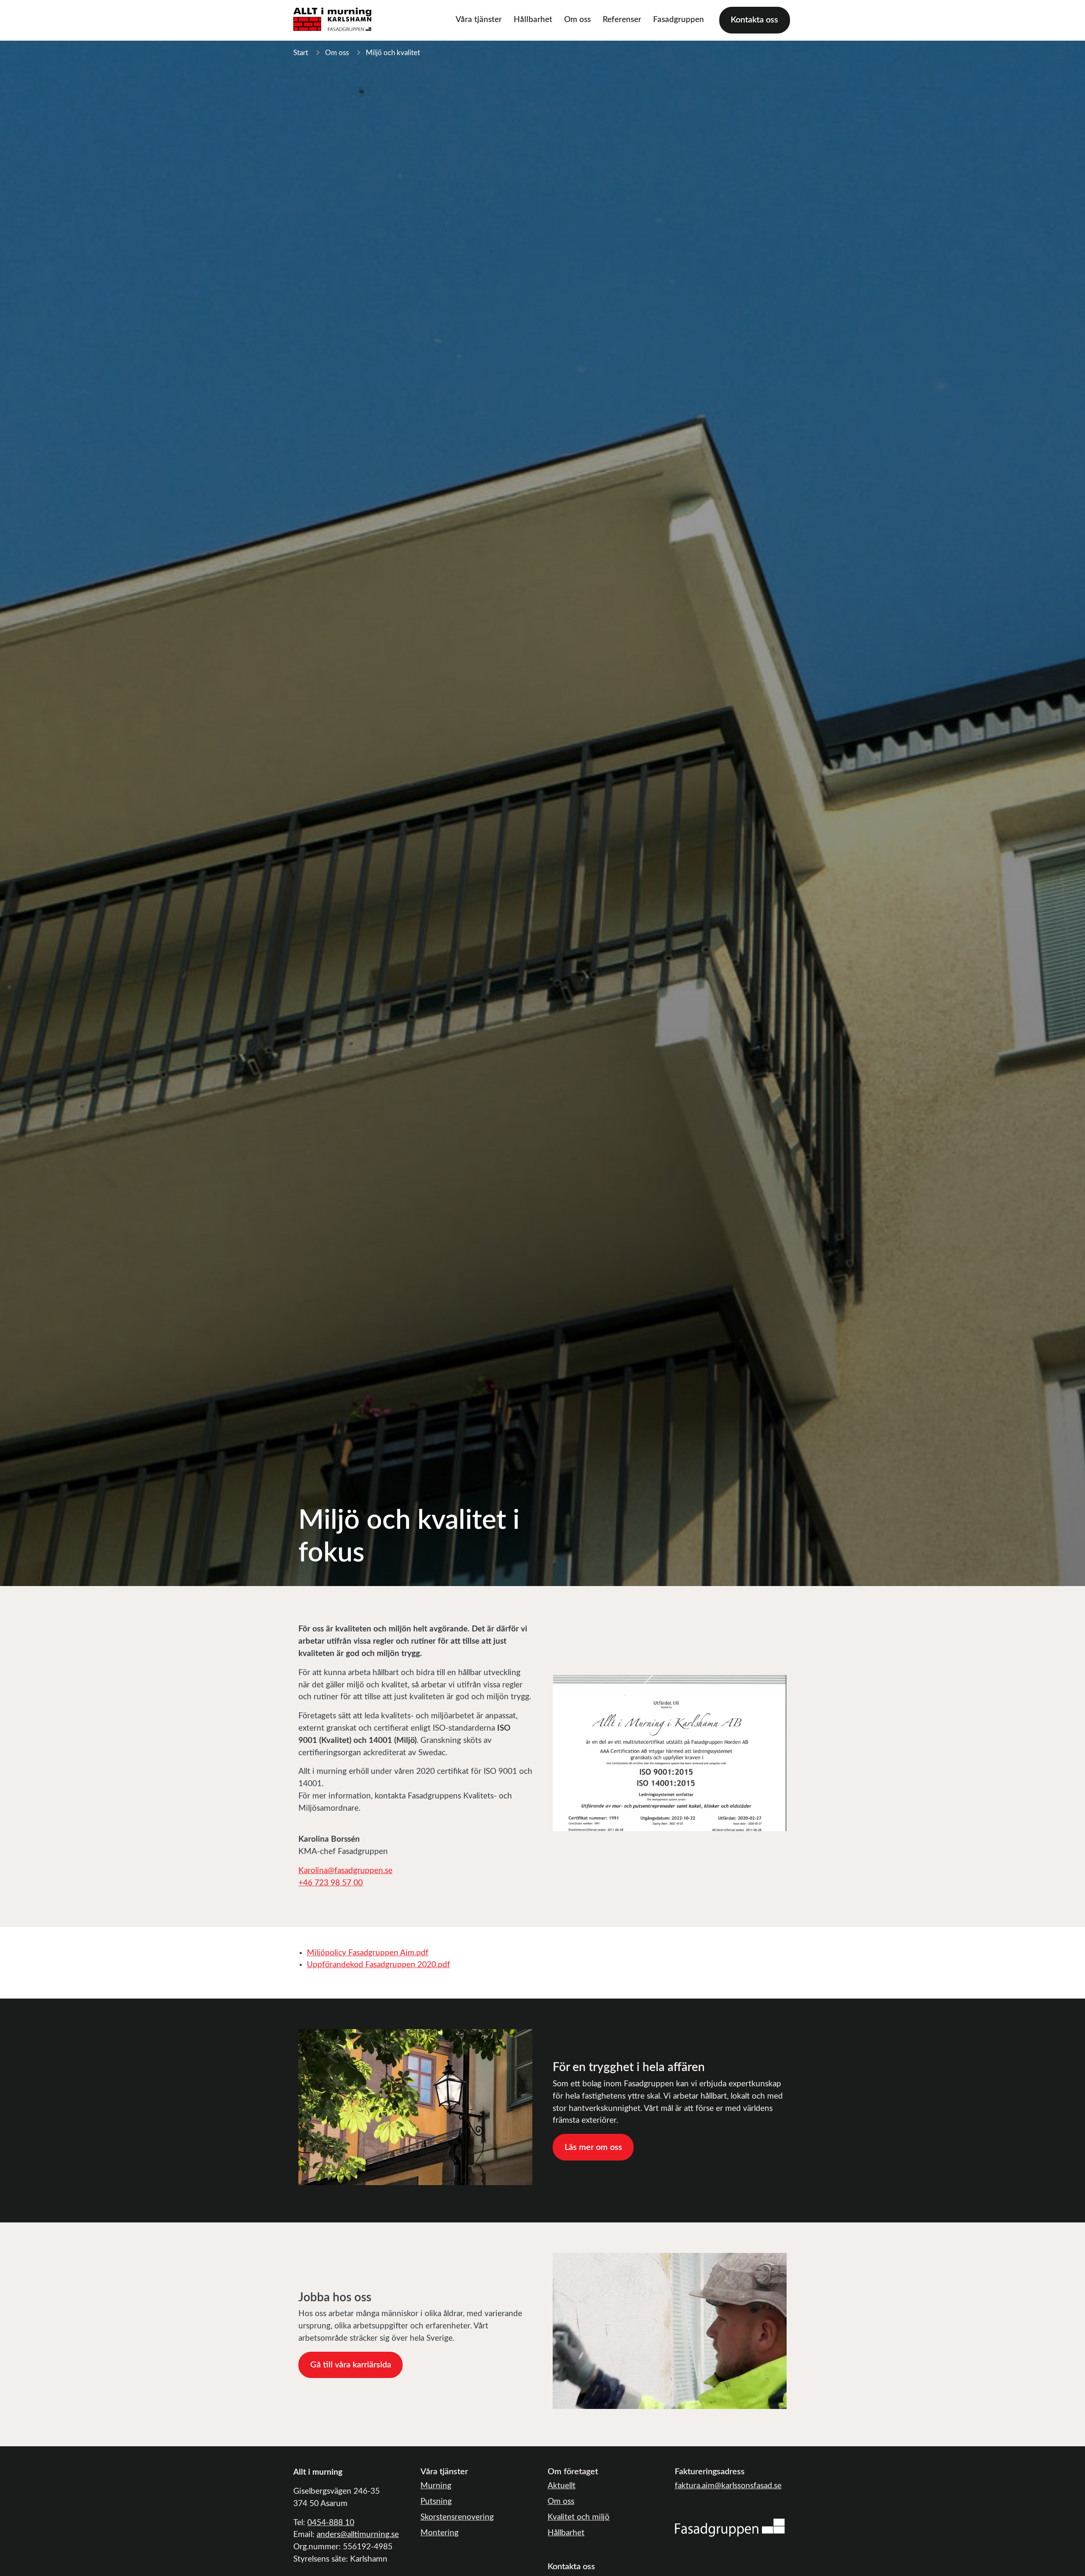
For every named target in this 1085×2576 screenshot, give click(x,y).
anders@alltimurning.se (358, 2535)
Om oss (577, 20)
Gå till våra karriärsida (351, 2365)
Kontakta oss (754, 20)
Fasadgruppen (679, 20)
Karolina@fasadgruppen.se (345, 1871)
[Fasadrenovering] (730, 2527)
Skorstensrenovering (457, 2517)
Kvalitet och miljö (579, 2517)
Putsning (436, 2502)
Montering (440, 2533)
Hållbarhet (533, 20)
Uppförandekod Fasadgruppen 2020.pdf (378, 1965)
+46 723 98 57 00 (331, 1883)
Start (301, 53)
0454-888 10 (331, 2523)
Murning (436, 2486)
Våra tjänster (479, 20)
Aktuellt (562, 2486)
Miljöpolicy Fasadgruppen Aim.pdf (368, 1953)
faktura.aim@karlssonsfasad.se (728, 2486)
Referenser (622, 20)
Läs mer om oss (593, 2147)
